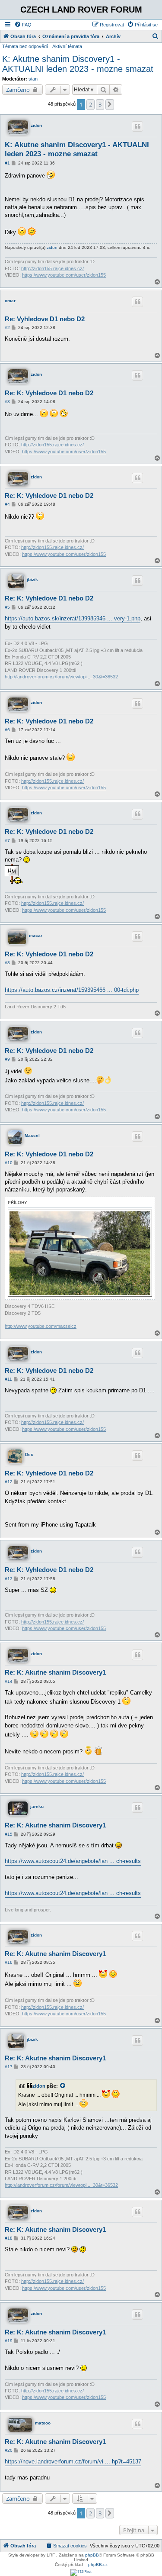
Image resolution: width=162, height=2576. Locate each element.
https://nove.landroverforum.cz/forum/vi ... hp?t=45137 (73, 2461)
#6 (7, 730)
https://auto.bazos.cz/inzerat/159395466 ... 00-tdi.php (72, 990)
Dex (29, 1454)
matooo (43, 2423)
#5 (7, 607)
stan (33, 79)
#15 (9, 1834)
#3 (7, 402)
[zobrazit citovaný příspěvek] (63, 2086)
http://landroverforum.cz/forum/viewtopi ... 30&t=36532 (61, 677)
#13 (9, 1579)
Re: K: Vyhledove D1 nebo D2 (49, 393)
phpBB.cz (98, 2565)
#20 (9, 2450)
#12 (9, 1482)
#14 (9, 1681)
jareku (37, 1806)
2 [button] (91, 104)
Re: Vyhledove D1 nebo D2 (45, 319)
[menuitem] (23, 25)
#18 (9, 2238)
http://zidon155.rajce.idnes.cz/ (52, 268)
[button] (110, 104)
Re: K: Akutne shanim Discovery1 (55, 1672)
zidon (36, 125)
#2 (7, 328)
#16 (9, 1962)
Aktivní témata (67, 46)
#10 (9, 1163)
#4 (7, 504)
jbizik (32, 579)
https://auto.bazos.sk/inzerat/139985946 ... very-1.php (73, 618)
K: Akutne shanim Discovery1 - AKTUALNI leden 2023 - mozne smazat (78, 64)
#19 (9, 2341)
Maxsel (32, 1135)
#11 (8, 1379)
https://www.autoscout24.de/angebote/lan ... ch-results (73, 1861)
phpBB (92, 2555)
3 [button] (100, 104)
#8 (7, 963)
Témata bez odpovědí (25, 46)
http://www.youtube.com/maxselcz (41, 1326)
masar (36, 935)
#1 (7, 163)
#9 (7, 1059)
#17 (9, 2067)
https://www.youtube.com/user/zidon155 (64, 275)
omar (10, 301)
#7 (7, 841)
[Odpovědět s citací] (137, 126)
